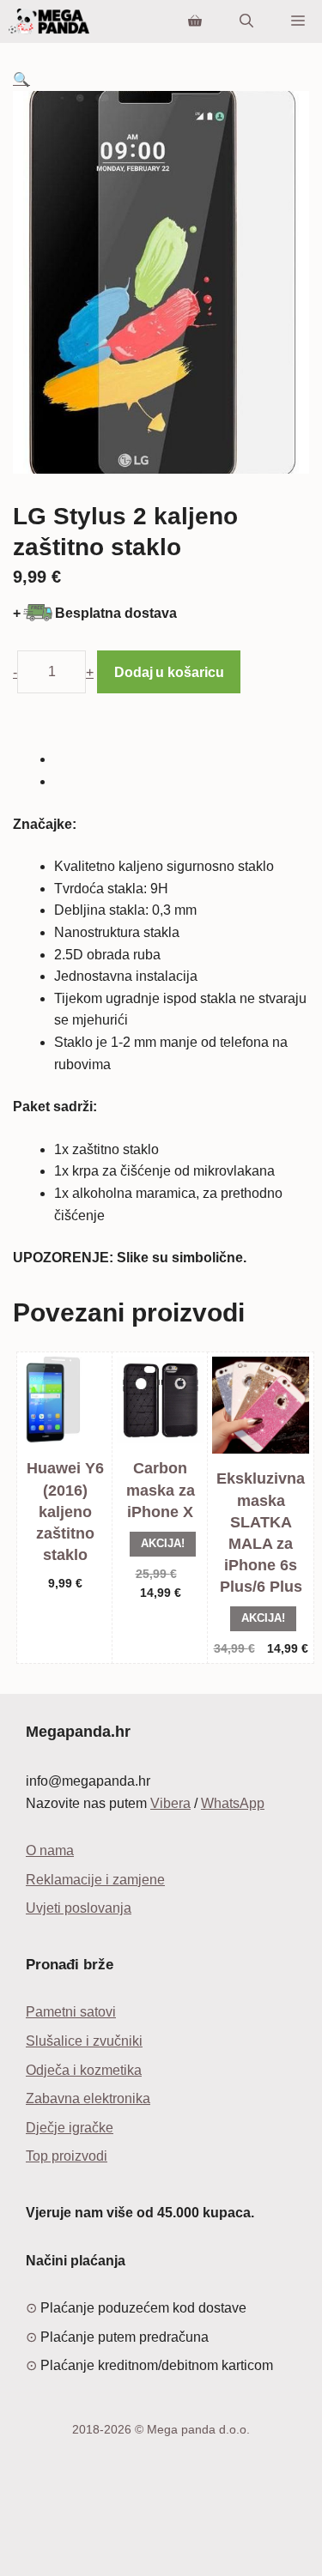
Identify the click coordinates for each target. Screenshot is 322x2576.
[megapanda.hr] (49, 21)
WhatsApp (233, 1803)
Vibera (170, 1803)
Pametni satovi (71, 2012)
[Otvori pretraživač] (246, 21)
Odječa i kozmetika (84, 2070)
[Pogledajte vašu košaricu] (195, 21)
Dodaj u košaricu (169, 672)
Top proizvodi (67, 2156)
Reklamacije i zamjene (95, 1880)
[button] (21, 79)
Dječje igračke (70, 2128)
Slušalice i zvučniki (84, 2041)
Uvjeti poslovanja (79, 1908)
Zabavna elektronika (88, 2098)
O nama (50, 1850)
